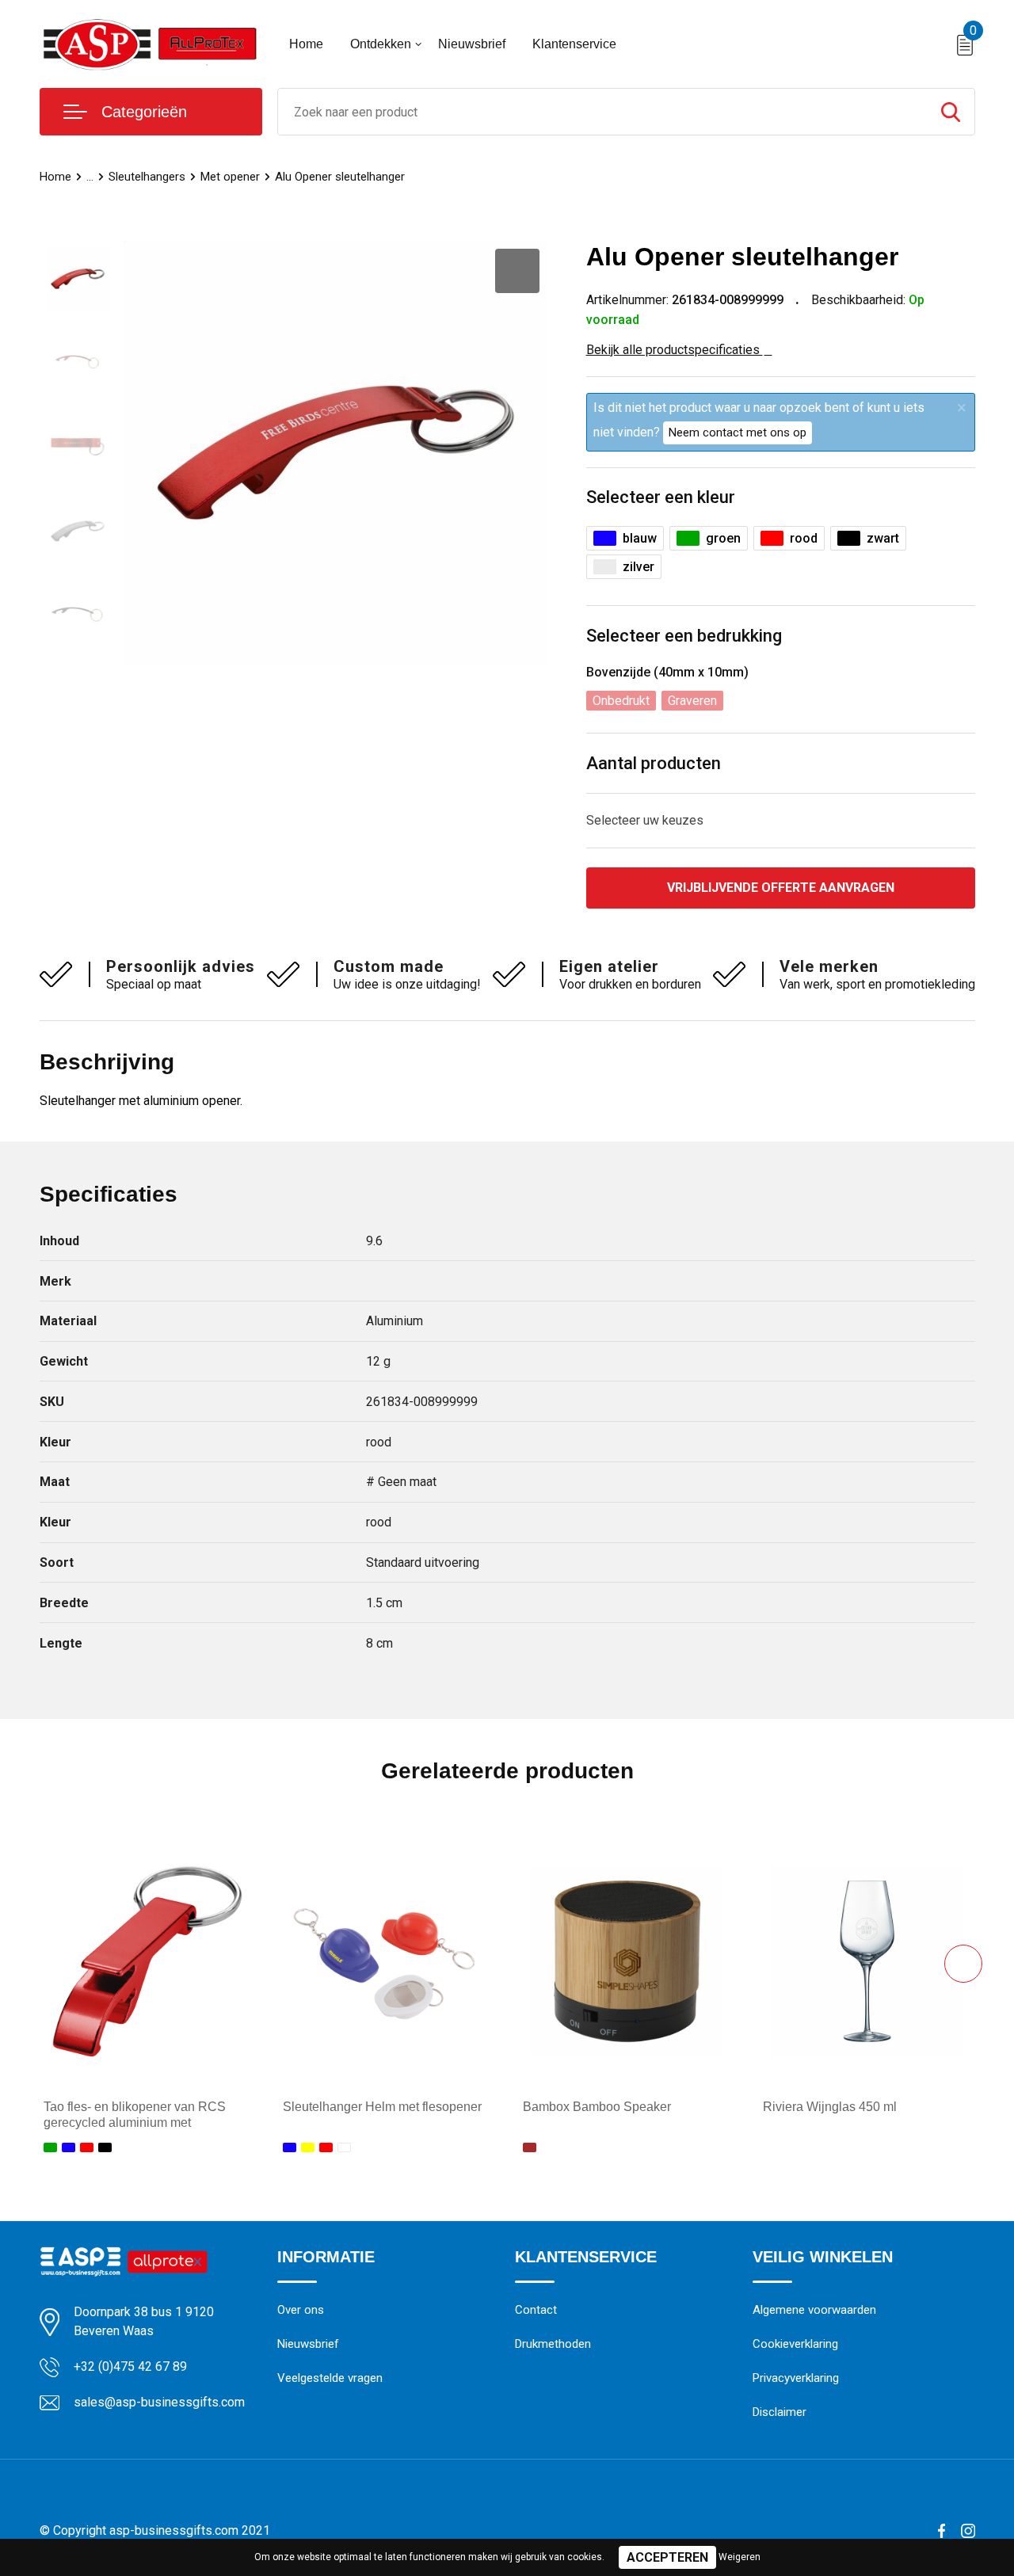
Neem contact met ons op (738, 433)
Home (306, 44)
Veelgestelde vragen (330, 2378)
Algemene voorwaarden (814, 2310)
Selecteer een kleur (661, 497)
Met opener (230, 177)
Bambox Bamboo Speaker (597, 2107)
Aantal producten (654, 763)
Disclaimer (780, 2412)
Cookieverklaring (795, 2344)
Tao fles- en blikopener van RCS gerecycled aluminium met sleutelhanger (135, 2123)
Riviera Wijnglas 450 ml (830, 2107)
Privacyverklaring (796, 2378)
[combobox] (602, 112)
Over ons (301, 2310)
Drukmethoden (553, 2344)
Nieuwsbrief (472, 44)
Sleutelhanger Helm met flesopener (382, 2107)
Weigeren (740, 2557)
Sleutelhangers (147, 177)
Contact (536, 2310)
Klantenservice (574, 44)
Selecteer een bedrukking (684, 636)
